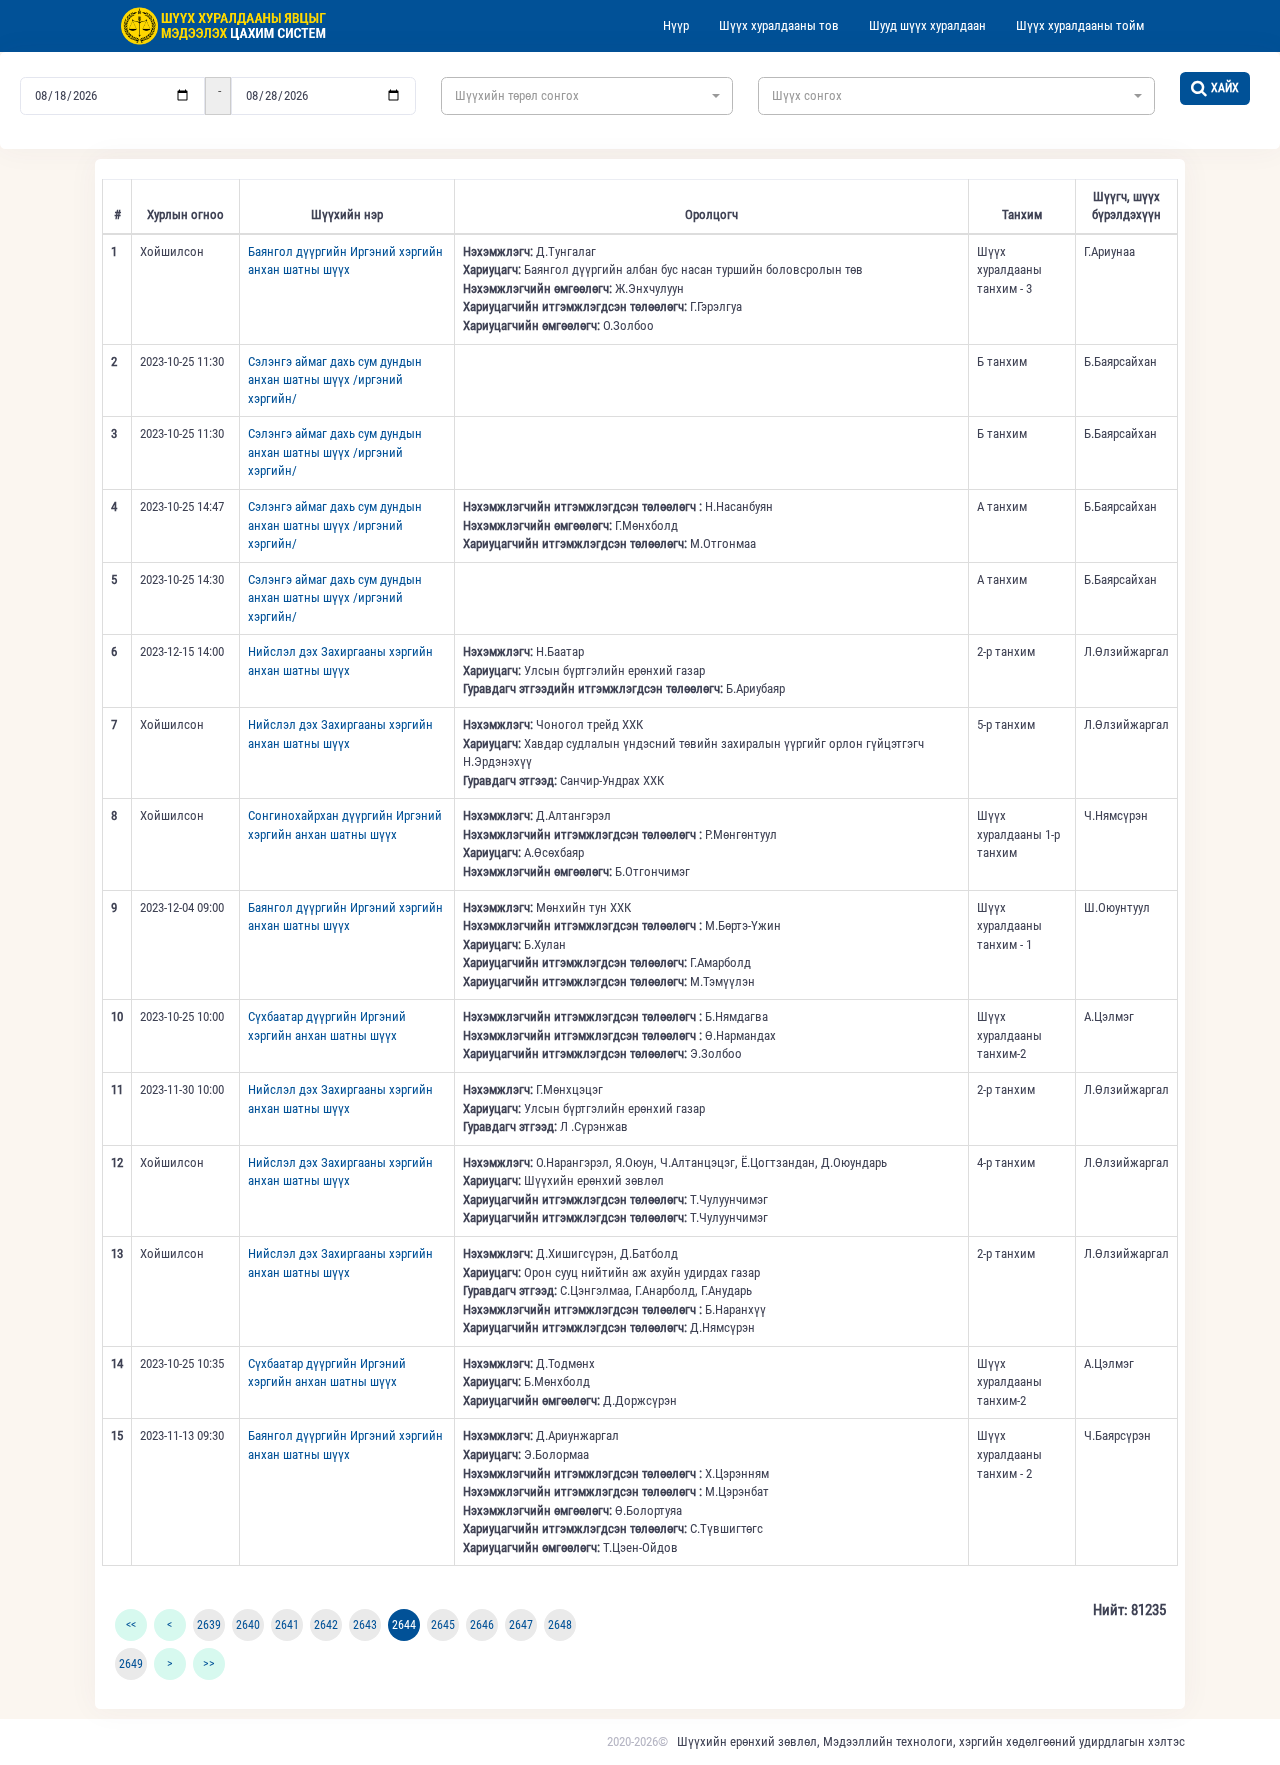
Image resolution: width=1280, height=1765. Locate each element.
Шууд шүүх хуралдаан (927, 25)
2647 (521, 1625)
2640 (248, 1625)
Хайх (1225, 88)
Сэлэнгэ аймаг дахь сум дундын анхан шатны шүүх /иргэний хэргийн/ (335, 380)
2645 (443, 1625)
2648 (560, 1625)
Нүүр (676, 25)
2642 (326, 1625)
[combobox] (587, 96)
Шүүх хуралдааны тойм (1080, 25)
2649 (131, 1664)
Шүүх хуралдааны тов (779, 25)
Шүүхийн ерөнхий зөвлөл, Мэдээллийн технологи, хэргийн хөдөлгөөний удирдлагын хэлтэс (931, 1741)
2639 (209, 1625)
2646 (482, 1625)
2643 (365, 1625)
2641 (287, 1625)
